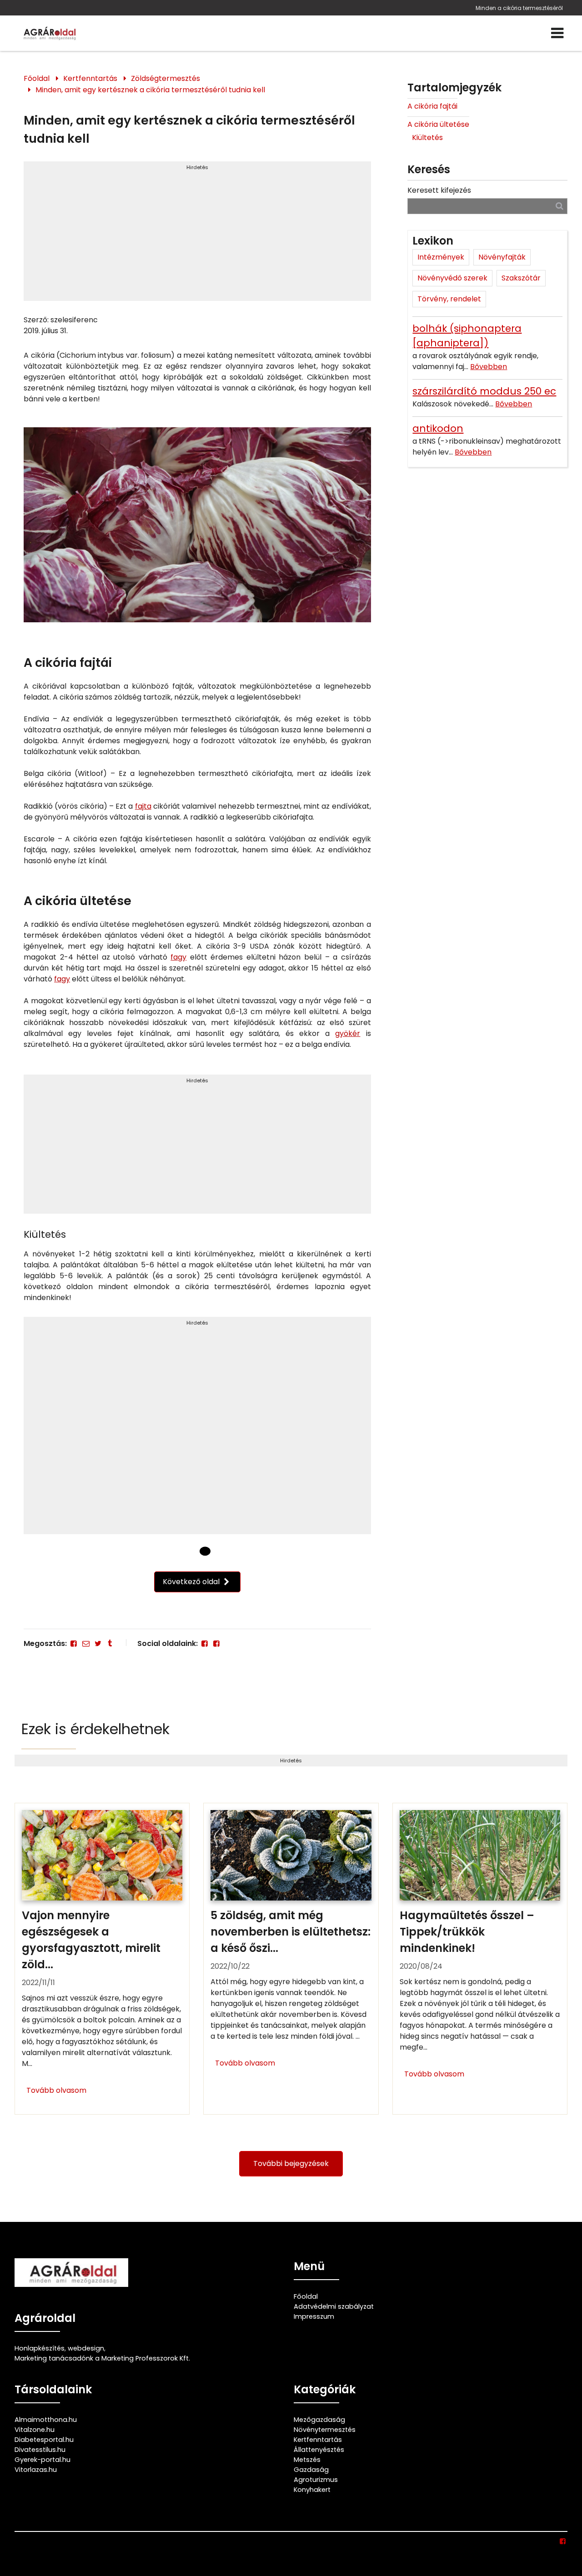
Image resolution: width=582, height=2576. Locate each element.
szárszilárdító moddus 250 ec (484, 391)
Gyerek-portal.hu (43, 2460)
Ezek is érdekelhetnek (95, 1729)
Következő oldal (192, 1582)
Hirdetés (197, 167)
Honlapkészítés (40, 2348)
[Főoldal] (190, 1551)
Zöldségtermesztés (166, 78)
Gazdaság (311, 2470)
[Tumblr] (110, 1643)
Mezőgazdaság (319, 2420)
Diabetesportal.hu (44, 2440)
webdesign (86, 2348)
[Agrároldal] (49, 33)
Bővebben (489, 367)
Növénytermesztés (325, 2430)
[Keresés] (559, 206)
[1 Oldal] (205, 1551)
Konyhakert (312, 2490)
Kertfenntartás (90, 78)
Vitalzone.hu (35, 2430)
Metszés (307, 2460)
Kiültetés (427, 138)
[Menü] (557, 33)
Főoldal (37, 78)
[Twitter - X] (98, 1643)
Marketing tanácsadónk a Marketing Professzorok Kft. (102, 2358)
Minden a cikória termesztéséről (519, 8)
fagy (178, 957)
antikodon (438, 428)
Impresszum (314, 2316)
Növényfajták (502, 257)
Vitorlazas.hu (36, 2470)
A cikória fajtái (432, 106)
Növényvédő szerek (452, 278)
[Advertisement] (197, 235)
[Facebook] (74, 1643)
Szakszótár (521, 278)
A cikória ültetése (438, 124)
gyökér (348, 1033)
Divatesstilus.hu (40, 2450)
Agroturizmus (316, 2480)
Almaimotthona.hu (46, 2420)
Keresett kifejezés (439, 190)
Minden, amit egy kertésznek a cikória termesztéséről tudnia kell (150, 90)
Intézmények (441, 257)
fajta (143, 806)
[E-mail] (85, 1643)
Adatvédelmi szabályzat (334, 2306)
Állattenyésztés (319, 2450)
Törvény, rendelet (449, 299)
